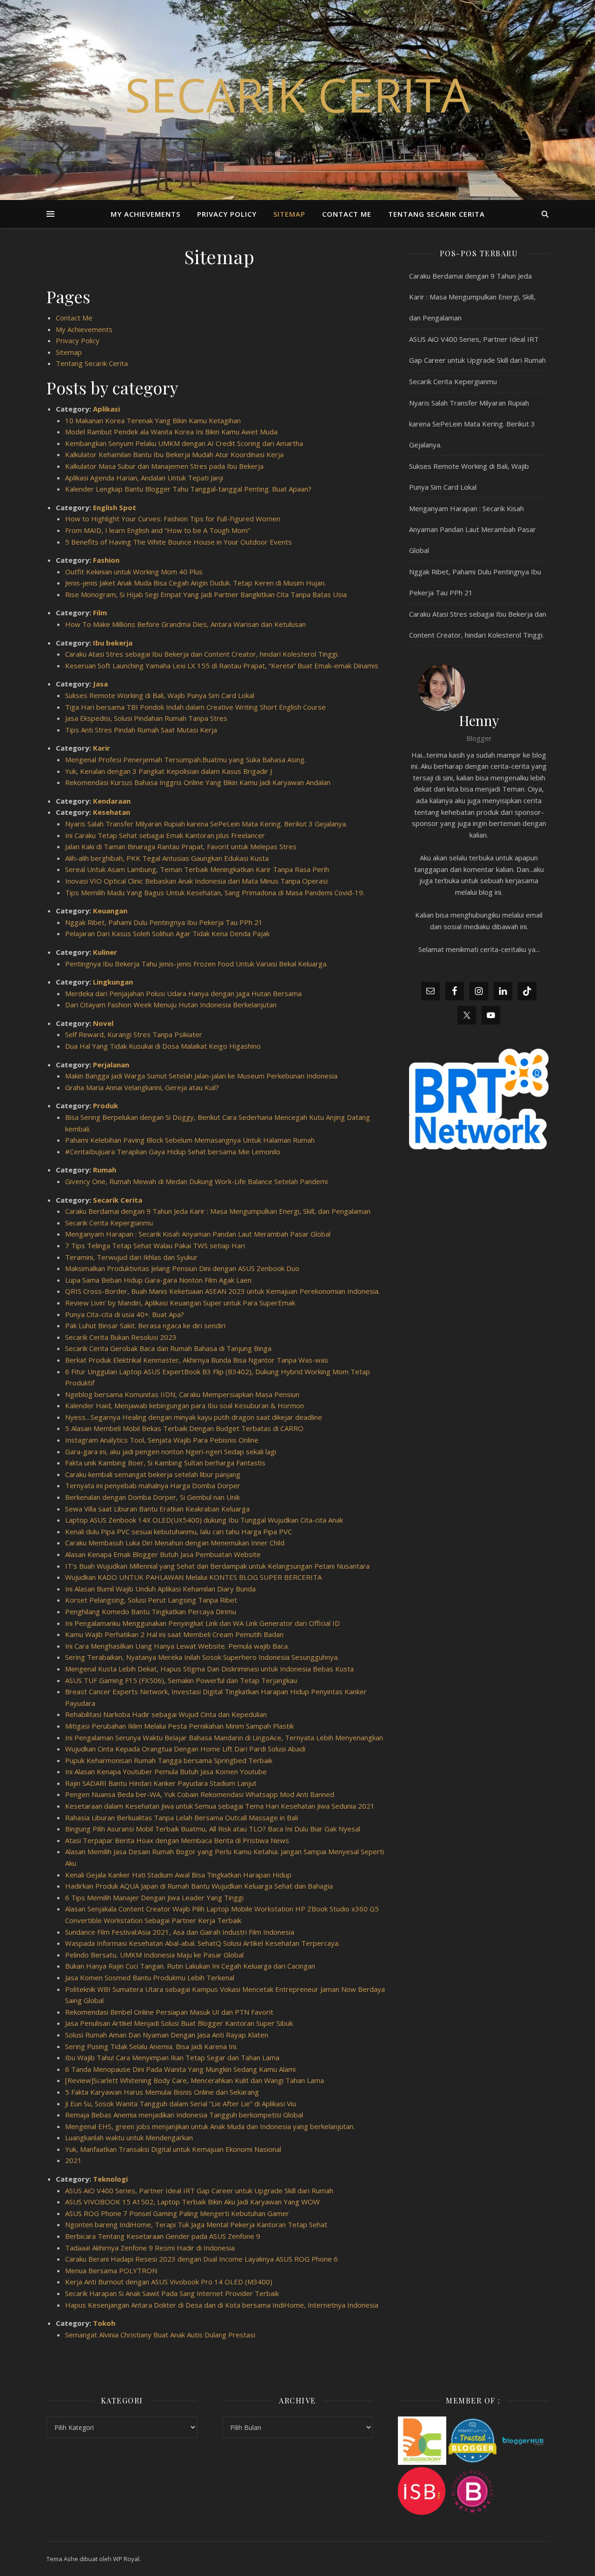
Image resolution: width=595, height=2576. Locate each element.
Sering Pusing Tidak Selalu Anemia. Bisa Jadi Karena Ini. (151, 2046)
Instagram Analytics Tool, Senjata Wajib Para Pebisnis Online (162, 1440)
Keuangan (110, 911)
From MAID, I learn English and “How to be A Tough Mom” (158, 530)
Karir (102, 748)
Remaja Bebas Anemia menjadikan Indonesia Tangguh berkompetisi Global (184, 2115)
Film (100, 612)
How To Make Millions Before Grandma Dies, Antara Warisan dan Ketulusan (185, 624)
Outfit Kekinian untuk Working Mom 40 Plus (134, 572)
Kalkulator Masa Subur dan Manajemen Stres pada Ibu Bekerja (164, 466)
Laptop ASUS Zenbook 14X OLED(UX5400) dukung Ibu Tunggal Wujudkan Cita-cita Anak (204, 1520)
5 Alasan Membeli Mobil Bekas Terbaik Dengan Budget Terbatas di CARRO (184, 1428)
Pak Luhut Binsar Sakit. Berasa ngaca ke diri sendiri (145, 1325)
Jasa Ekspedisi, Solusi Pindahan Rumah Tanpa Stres (146, 718)
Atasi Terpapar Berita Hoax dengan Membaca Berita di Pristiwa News (177, 1840)
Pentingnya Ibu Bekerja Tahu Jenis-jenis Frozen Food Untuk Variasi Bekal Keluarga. (196, 964)
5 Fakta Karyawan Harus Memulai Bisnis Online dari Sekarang (162, 2092)
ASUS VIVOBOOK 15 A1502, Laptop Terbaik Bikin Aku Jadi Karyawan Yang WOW (192, 2202)
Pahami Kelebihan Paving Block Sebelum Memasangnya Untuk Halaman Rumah (190, 1140)
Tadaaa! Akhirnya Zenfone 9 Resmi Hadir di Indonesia (150, 2248)
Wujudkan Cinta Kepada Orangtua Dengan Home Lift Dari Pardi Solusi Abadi (185, 1749)
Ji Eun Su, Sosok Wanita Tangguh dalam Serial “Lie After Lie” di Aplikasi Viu (181, 2103)
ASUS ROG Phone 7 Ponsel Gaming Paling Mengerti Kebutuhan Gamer (177, 2213)
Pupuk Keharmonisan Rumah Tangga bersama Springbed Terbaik (169, 1760)
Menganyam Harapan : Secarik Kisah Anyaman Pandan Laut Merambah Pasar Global (198, 1234)
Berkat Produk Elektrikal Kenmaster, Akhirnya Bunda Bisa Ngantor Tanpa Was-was (197, 1360)
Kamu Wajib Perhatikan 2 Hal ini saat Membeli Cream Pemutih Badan (174, 1634)
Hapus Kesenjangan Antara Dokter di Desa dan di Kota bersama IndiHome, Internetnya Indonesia (225, 2305)
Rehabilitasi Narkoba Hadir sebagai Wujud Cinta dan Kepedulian (166, 1714)
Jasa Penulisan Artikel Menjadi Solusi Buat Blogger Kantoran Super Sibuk (179, 2023)
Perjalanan (111, 1065)
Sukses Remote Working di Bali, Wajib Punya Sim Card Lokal (160, 695)
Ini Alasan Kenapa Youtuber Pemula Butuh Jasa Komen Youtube (166, 1771)
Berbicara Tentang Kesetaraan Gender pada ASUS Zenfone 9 (163, 2236)
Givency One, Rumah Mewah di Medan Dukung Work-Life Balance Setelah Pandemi (196, 1181)
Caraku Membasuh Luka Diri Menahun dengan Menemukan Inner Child (175, 1543)
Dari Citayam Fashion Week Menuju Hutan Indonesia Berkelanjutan (171, 1005)
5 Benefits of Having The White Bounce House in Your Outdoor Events (178, 542)
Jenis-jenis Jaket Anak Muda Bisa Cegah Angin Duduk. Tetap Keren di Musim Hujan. (195, 583)
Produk (106, 1105)
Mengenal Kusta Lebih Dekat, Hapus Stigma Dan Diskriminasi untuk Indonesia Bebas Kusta (209, 1669)
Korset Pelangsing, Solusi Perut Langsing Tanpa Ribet (151, 1600)
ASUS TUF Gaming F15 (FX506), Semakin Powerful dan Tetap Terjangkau (181, 1680)
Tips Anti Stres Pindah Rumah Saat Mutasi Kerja (141, 730)
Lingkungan (113, 982)
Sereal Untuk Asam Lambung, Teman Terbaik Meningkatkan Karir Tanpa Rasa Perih (197, 869)
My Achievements (145, 214)
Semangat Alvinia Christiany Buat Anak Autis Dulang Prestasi (160, 2335)
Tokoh (104, 2323)
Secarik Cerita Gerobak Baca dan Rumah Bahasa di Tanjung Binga (168, 1348)
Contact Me (347, 214)
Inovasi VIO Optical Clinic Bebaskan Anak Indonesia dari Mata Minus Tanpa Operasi (196, 881)
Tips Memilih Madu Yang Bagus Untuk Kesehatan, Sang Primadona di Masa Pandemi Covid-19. (215, 892)
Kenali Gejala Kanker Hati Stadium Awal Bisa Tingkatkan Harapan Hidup (178, 1875)
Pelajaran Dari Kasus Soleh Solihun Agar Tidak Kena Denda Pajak (167, 933)
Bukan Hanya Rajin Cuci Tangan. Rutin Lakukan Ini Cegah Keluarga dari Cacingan (190, 1966)
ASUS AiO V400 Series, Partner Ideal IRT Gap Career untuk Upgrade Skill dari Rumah (199, 2190)
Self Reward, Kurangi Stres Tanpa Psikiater (134, 1034)
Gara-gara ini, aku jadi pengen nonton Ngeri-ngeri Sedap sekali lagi (171, 1451)
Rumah (105, 1170)
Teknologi (110, 2179)
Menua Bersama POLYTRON (111, 2270)
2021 (73, 2160)
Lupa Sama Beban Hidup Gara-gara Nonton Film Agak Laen (158, 1280)
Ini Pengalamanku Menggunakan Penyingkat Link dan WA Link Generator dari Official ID (202, 1623)
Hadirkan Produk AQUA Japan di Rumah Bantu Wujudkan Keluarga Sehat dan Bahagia (199, 1886)
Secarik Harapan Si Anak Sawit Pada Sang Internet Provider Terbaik (172, 2293)
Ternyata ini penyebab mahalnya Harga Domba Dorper (153, 1485)
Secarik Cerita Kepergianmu (109, 1223)
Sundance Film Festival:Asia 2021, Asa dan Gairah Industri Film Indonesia (180, 1932)
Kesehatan (112, 812)
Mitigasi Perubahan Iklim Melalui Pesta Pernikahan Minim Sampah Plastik (179, 1726)
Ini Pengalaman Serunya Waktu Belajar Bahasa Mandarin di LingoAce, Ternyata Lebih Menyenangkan (224, 1737)
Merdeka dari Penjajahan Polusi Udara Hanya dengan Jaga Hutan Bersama (183, 993)
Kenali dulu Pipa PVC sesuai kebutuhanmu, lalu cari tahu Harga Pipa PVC (178, 1531)
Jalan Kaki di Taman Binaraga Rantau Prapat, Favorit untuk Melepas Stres (181, 846)
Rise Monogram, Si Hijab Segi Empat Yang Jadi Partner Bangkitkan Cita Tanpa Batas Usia (206, 594)
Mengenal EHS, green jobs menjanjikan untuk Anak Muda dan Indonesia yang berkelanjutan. (210, 2126)
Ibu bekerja (113, 643)
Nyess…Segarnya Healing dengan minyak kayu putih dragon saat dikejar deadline (194, 1417)
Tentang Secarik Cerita (436, 214)
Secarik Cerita (297, 94)
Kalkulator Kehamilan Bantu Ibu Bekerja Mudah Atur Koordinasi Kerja (174, 454)
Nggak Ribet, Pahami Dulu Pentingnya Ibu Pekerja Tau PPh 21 (164, 922)
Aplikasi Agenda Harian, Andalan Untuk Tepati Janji (144, 478)
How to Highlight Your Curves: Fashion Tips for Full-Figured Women (173, 519)
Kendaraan (112, 801)
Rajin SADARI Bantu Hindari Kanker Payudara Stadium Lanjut (161, 1783)
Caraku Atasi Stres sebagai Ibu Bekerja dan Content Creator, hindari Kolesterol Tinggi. (202, 654)
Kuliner (105, 952)
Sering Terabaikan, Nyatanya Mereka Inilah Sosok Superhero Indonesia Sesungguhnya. (202, 1657)
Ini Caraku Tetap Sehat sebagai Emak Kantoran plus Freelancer (165, 835)
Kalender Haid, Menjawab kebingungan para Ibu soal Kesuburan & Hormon (185, 1405)
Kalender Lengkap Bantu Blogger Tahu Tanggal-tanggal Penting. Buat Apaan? (188, 489)
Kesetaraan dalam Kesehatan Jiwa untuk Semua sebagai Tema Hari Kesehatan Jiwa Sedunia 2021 (220, 1806)
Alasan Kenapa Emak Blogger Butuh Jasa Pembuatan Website (163, 1554)
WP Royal (126, 2559)
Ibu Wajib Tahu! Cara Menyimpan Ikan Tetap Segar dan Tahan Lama (172, 2057)
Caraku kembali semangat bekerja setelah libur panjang (153, 1474)
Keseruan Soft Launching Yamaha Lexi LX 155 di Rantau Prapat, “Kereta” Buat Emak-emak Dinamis (222, 666)
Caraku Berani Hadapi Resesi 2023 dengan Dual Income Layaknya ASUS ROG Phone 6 (202, 2259)
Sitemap (289, 214)
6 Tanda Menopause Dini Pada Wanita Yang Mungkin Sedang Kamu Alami (180, 2069)
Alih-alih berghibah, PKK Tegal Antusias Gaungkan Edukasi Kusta (167, 858)
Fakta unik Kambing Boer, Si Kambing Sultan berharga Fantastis (165, 1463)
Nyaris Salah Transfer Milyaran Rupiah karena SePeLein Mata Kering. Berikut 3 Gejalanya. (206, 824)
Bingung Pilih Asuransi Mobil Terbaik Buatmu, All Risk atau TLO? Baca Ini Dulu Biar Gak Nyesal (213, 1829)
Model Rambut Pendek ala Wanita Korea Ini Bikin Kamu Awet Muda (171, 432)
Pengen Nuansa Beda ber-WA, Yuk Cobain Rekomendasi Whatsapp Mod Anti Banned (200, 1794)
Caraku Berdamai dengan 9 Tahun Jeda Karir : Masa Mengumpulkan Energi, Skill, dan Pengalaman (218, 1211)
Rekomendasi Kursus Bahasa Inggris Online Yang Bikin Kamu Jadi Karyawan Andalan (198, 782)
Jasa (100, 684)
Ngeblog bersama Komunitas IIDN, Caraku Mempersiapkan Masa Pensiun (182, 1394)
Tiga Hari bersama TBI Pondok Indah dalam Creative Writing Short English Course (195, 707)
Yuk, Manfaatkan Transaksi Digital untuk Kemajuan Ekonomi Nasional (173, 2149)
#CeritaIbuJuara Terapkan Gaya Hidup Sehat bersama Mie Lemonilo (173, 1152)
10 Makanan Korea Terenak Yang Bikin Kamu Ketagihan (153, 420)
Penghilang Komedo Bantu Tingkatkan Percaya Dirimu (151, 1611)
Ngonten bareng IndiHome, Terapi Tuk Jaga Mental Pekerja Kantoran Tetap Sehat (196, 2224)
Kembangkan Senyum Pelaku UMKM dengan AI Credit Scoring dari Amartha (184, 443)
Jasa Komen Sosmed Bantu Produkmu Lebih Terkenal (150, 1977)
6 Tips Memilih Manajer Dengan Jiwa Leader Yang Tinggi (154, 1897)
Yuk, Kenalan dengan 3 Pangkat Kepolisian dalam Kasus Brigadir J (169, 771)
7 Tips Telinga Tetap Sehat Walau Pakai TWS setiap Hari (155, 1245)
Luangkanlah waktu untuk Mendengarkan (129, 2137)
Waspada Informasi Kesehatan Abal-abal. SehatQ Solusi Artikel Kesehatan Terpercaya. (202, 1943)
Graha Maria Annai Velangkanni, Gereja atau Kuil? (142, 1087)
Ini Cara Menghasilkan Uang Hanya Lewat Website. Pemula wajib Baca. (177, 1646)
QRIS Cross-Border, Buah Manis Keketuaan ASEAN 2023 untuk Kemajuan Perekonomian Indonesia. (222, 1291)
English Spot (115, 507)
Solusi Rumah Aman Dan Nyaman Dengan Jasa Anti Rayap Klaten (167, 2035)
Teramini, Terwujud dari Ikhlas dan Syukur (131, 1257)
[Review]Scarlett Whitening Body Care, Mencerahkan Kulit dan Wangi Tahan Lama (195, 2080)
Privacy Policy (227, 214)
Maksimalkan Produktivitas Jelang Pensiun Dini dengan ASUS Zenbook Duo (182, 1268)
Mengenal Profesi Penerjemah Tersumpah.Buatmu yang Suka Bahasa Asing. (185, 759)
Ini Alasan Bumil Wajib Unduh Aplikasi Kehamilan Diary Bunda (160, 1589)
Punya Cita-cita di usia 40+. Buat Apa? (125, 1314)
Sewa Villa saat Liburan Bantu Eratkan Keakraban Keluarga (157, 1509)
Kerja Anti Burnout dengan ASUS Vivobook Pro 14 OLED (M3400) (169, 2282)
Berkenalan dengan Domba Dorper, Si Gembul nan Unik (152, 1497)
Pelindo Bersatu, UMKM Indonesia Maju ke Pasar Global (154, 1955)
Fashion (106, 560)
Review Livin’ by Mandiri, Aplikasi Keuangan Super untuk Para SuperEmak (180, 1303)
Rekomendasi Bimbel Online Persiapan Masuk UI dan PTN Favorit (169, 2012)
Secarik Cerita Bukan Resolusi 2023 (121, 1337)
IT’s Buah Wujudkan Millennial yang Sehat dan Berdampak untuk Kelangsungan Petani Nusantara (217, 1566)
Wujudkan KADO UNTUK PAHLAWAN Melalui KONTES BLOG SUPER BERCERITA (193, 1577)
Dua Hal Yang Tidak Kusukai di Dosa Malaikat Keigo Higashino (163, 1046)
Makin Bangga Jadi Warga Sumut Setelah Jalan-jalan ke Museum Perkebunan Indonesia (201, 1076)
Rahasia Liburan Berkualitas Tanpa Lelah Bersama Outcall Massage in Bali (182, 1817)
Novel (103, 1023)
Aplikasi (106, 409)
